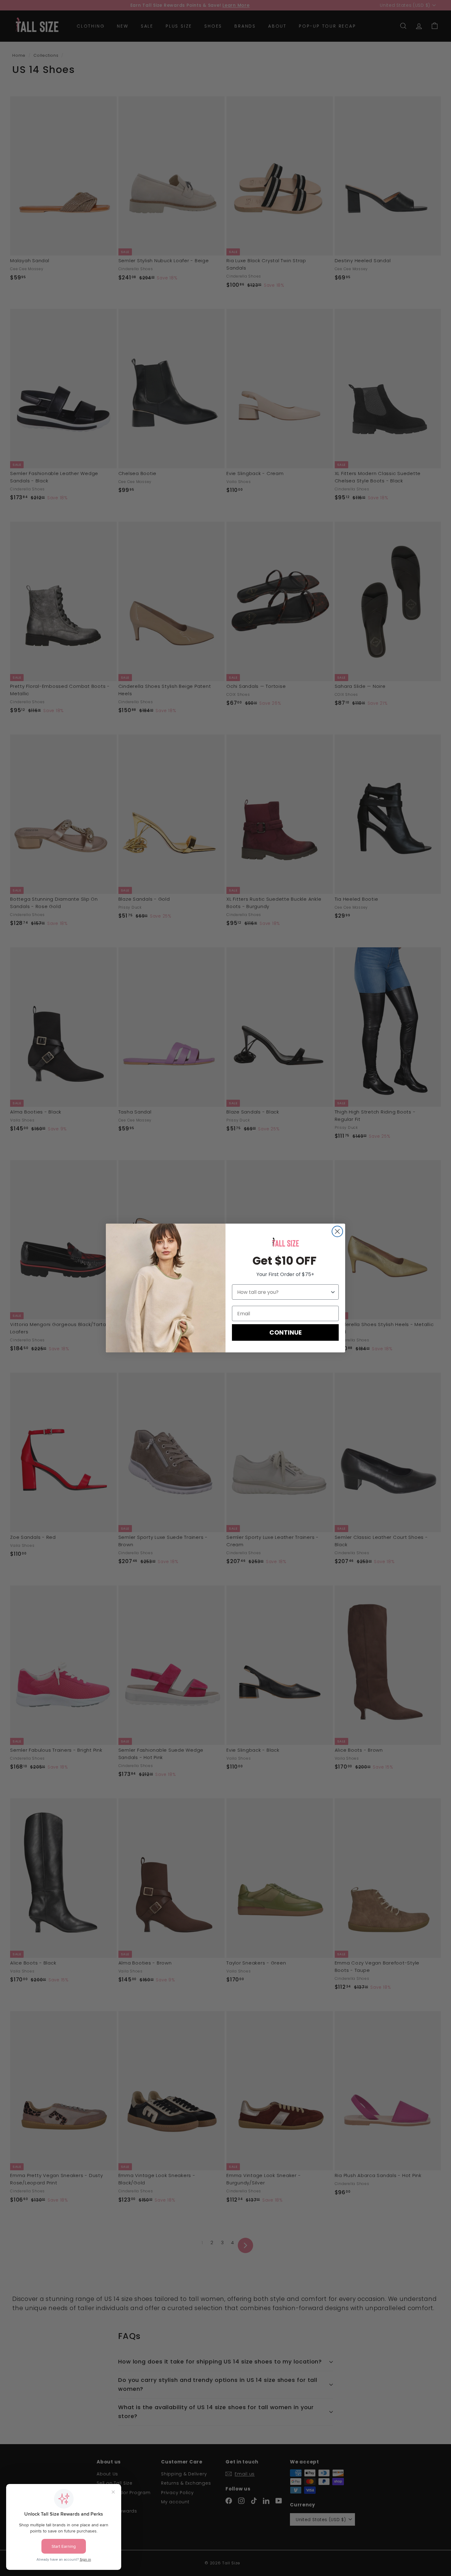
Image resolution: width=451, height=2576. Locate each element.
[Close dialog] (337, 1231)
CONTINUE (285, 1332)
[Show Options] (333, 1292)
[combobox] (283, 1292)
